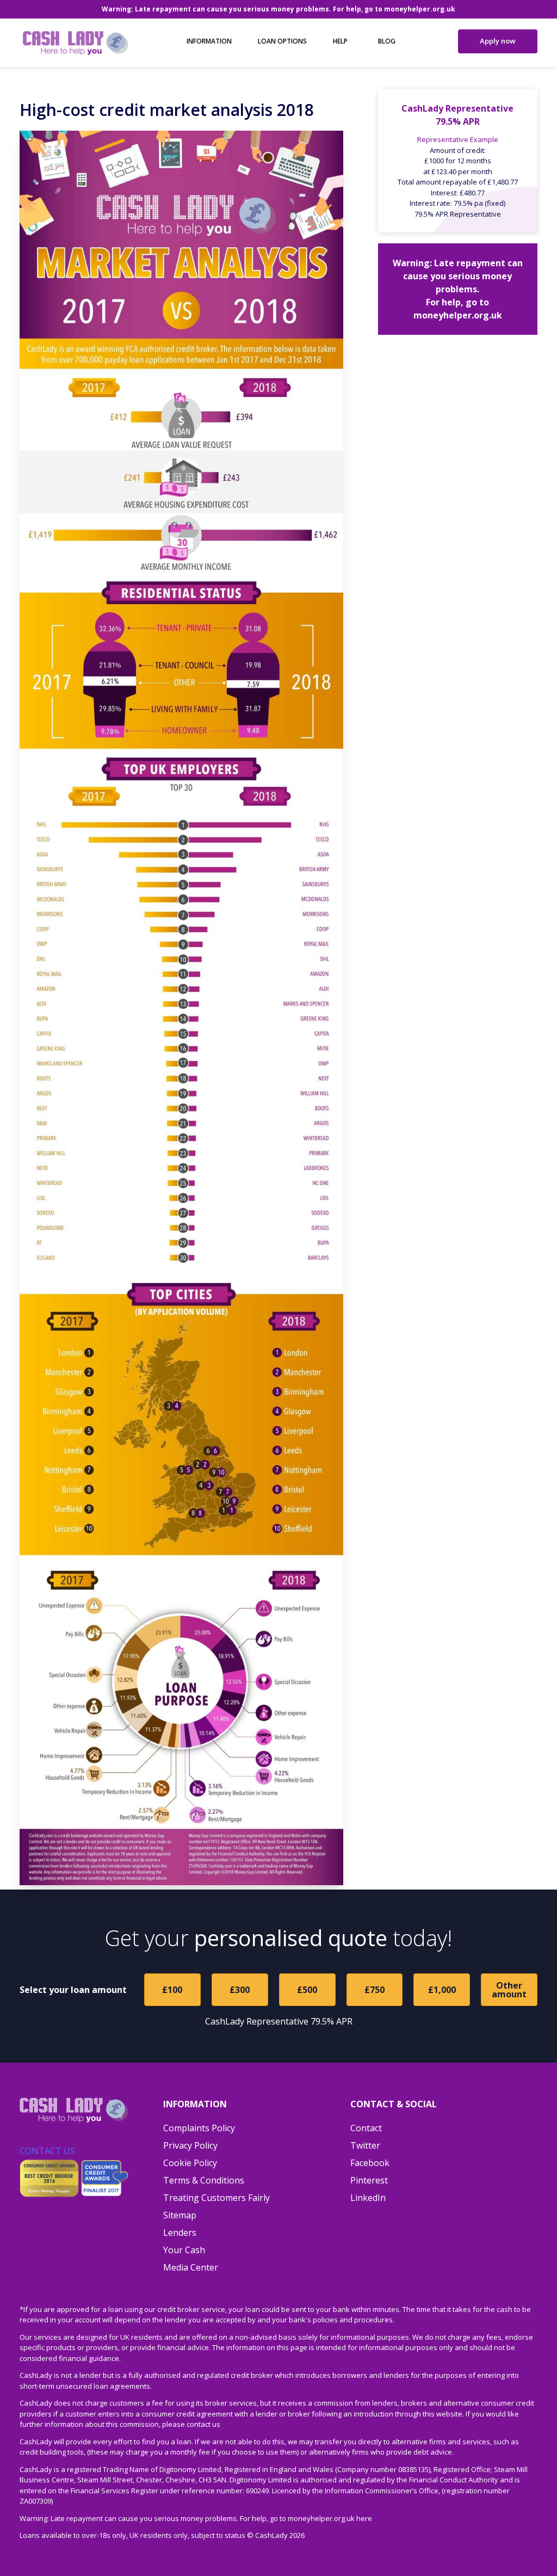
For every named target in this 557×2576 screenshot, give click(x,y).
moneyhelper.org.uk (420, 9)
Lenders (180, 2232)
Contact (366, 2128)
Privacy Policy (190, 2145)
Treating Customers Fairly (216, 2198)
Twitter (365, 2145)
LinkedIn (368, 2198)
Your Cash (184, 2250)
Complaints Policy (199, 2128)
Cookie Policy (190, 2163)
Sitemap (180, 2215)
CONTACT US (47, 2151)
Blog (387, 41)
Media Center (191, 2267)
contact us (203, 2424)
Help (340, 41)
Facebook (370, 2163)
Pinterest (369, 2180)
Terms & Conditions (204, 2180)
